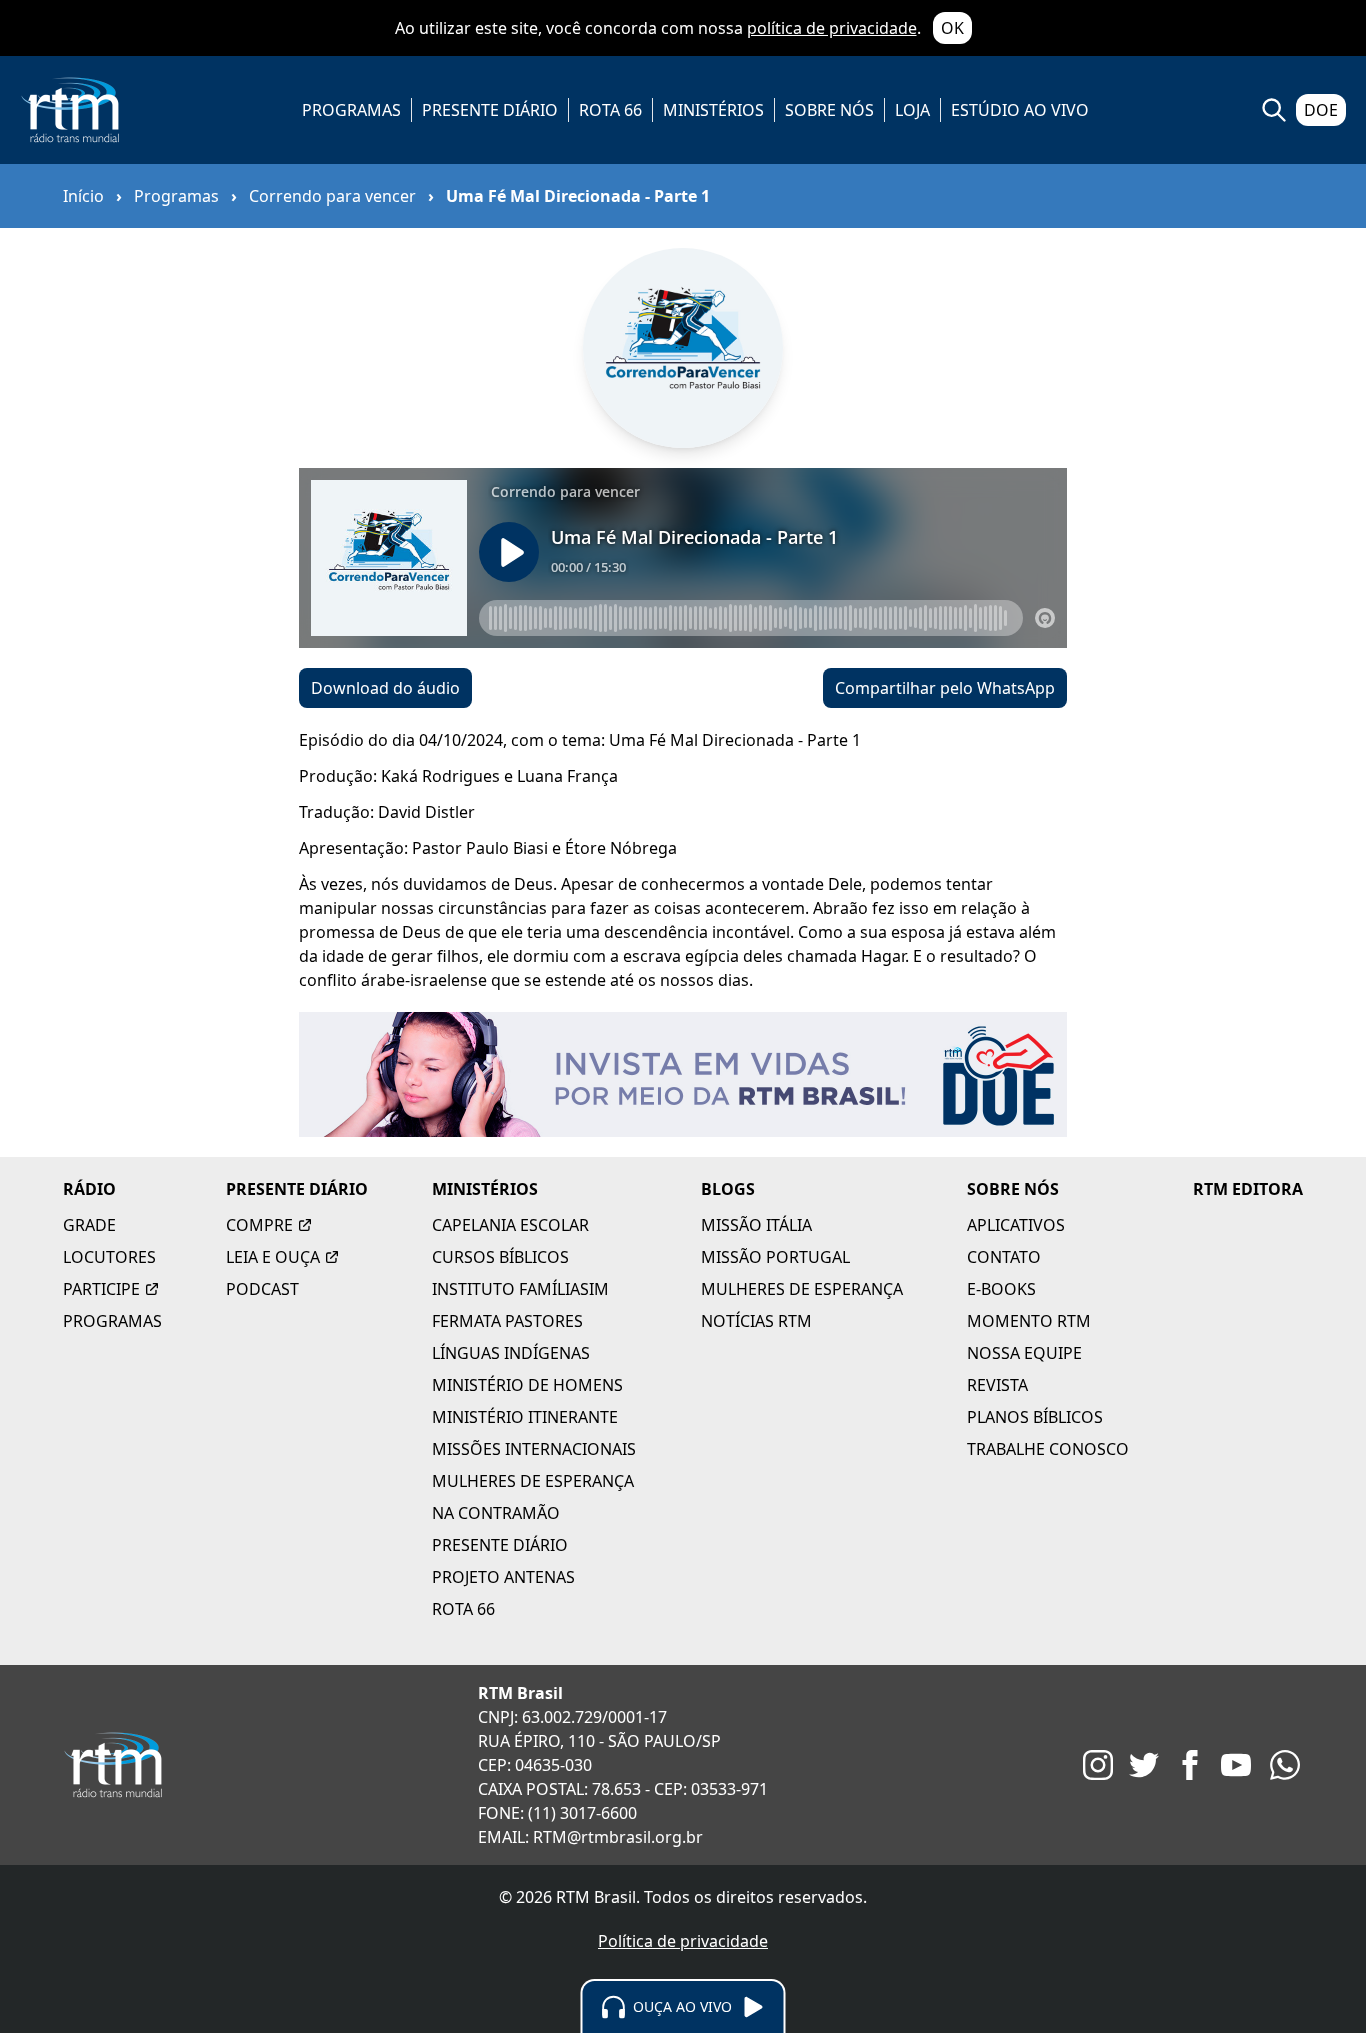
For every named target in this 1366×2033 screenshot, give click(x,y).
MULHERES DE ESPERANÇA (533, 1481)
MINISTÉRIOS (713, 110)
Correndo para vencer (332, 196)
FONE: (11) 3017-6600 (557, 1813)
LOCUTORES (109, 1257)
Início (83, 196)
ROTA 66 (610, 110)
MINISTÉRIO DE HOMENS (527, 1385)
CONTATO (1004, 1257)
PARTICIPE (101, 1289)
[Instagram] (1098, 1765)
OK (952, 28)
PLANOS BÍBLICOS (1035, 1417)
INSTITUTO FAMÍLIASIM (520, 1289)
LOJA (912, 110)
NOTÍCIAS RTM (756, 1321)
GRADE (89, 1225)
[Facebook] (1190, 1765)
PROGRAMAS (351, 110)
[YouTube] (1236, 1765)
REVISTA (997, 1385)
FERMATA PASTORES (507, 1321)
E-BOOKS (1001, 1289)
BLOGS (728, 1189)
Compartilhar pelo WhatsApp (945, 688)
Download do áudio (385, 688)
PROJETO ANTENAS (503, 1577)
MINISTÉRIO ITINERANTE (525, 1417)
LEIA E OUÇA (273, 1257)
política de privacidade (832, 28)
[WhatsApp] (1285, 1765)
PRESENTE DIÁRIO (490, 110)
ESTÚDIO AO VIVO (1020, 110)
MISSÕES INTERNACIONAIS (534, 1449)
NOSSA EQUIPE (1024, 1353)
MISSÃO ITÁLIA (756, 1225)
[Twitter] (1144, 1765)
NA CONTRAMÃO (496, 1513)
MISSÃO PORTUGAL (775, 1257)
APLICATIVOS (1016, 1225)
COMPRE (259, 1225)
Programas (176, 196)
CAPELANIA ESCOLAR (510, 1225)
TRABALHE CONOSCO (1048, 1449)
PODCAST (262, 1289)
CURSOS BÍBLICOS (500, 1257)
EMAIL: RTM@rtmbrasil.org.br (590, 1837)
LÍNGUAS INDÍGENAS (511, 1353)
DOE (1321, 110)
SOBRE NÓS (829, 110)
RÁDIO (89, 1189)
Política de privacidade (683, 1941)
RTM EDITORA (1248, 1189)
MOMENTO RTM (1029, 1321)
